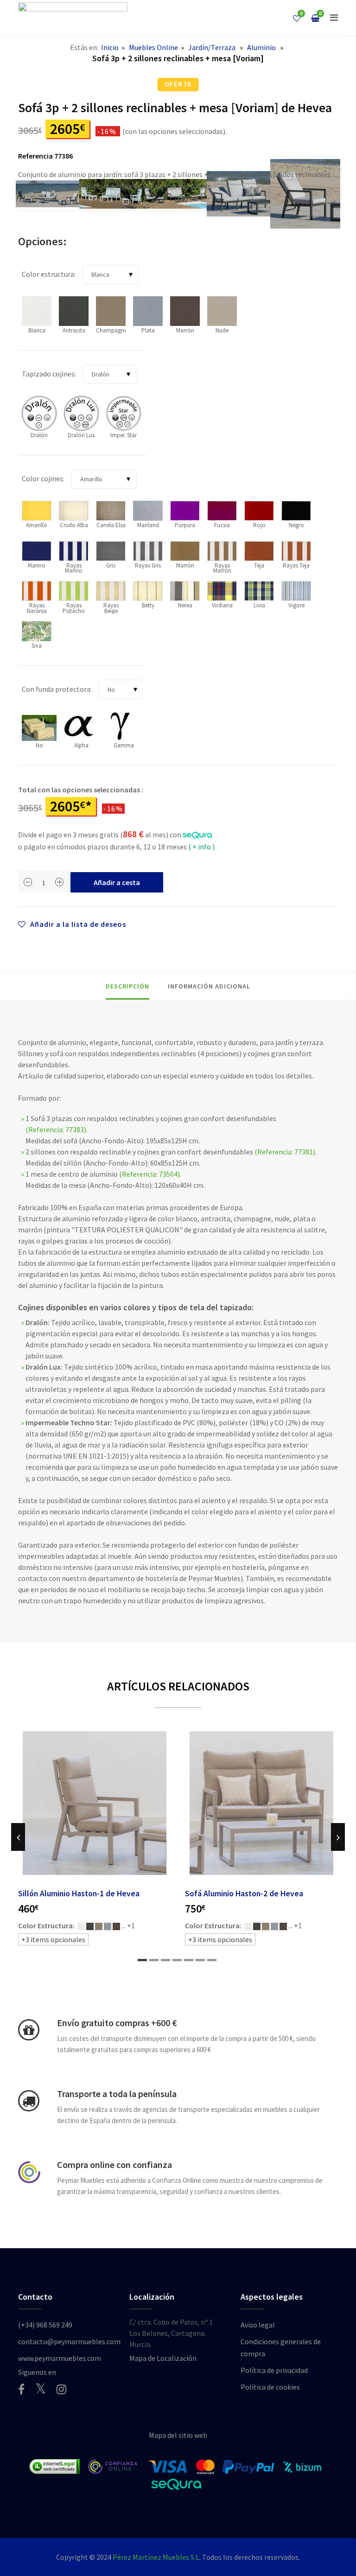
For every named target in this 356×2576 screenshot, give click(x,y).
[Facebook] (21, 2389)
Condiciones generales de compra (281, 2347)
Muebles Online (153, 47)
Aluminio (261, 47)
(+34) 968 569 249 (45, 2325)
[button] (334, 18)
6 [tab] (200, 1960)
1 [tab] (142, 1960)
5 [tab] (189, 1960)
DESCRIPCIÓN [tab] (127, 986)
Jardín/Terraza (212, 47)
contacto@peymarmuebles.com (69, 2341)
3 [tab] (165, 1960)
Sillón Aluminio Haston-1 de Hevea (79, 1894)
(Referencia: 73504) (149, 1174)
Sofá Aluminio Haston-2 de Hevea (244, 1894)
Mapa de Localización (163, 2358)
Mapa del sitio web (178, 2435)
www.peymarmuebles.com (60, 2358)
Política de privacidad (274, 2370)
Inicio (110, 47)
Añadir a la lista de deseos (77, 924)
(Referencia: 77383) (56, 1129)
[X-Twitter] (41, 2388)
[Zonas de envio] (29, 2101)
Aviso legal (258, 2325)
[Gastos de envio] (29, 2030)
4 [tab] (177, 1960)
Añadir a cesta (117, 882)
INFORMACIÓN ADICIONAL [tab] (209, 986)
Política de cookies (270, 2387)
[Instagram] (61, 2389)
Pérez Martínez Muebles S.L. (157, 2557)
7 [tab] (212, 1960)
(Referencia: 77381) (285, 1152)
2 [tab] (154, 1960)
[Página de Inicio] (73, 18)
